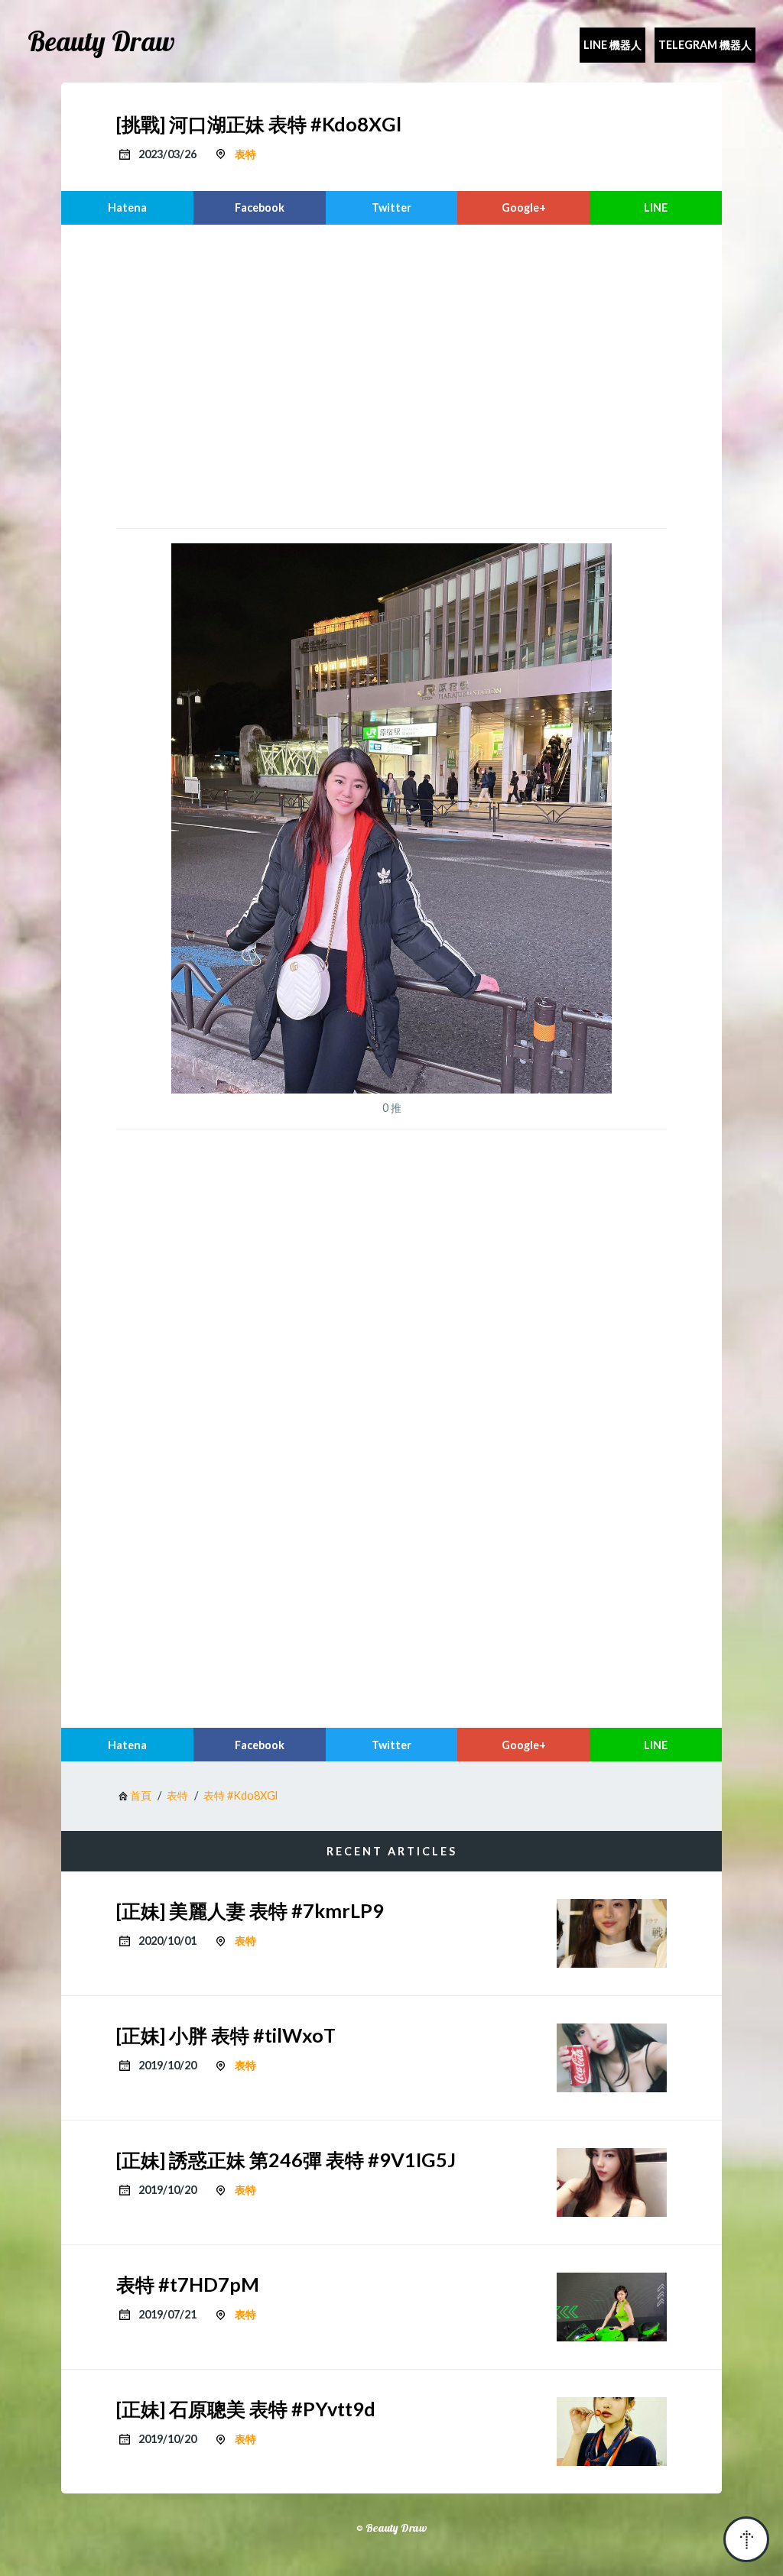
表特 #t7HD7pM (188, 2284)
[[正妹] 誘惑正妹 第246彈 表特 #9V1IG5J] (612, 2182)
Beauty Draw (101, 41)
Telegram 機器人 (705, 45)
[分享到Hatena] (127, 208)
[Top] (746, 2539)
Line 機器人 (612, 45)
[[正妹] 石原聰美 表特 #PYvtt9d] (612, 2432)
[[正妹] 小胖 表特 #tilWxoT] (612, 2058)
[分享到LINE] (656, 208)
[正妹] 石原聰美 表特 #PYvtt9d (246, 2409)
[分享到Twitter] (392, 208)
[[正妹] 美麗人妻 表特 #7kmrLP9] (612, 1933)
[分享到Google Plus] (523, 208)
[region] (391, 374)
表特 (245, 154)
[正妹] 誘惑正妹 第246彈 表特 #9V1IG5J (286, 2160)
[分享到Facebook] (260, 208)
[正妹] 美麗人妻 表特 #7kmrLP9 (250, 1910)
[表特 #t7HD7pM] (612, 2307)
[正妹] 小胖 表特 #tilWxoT (226, 2035)
